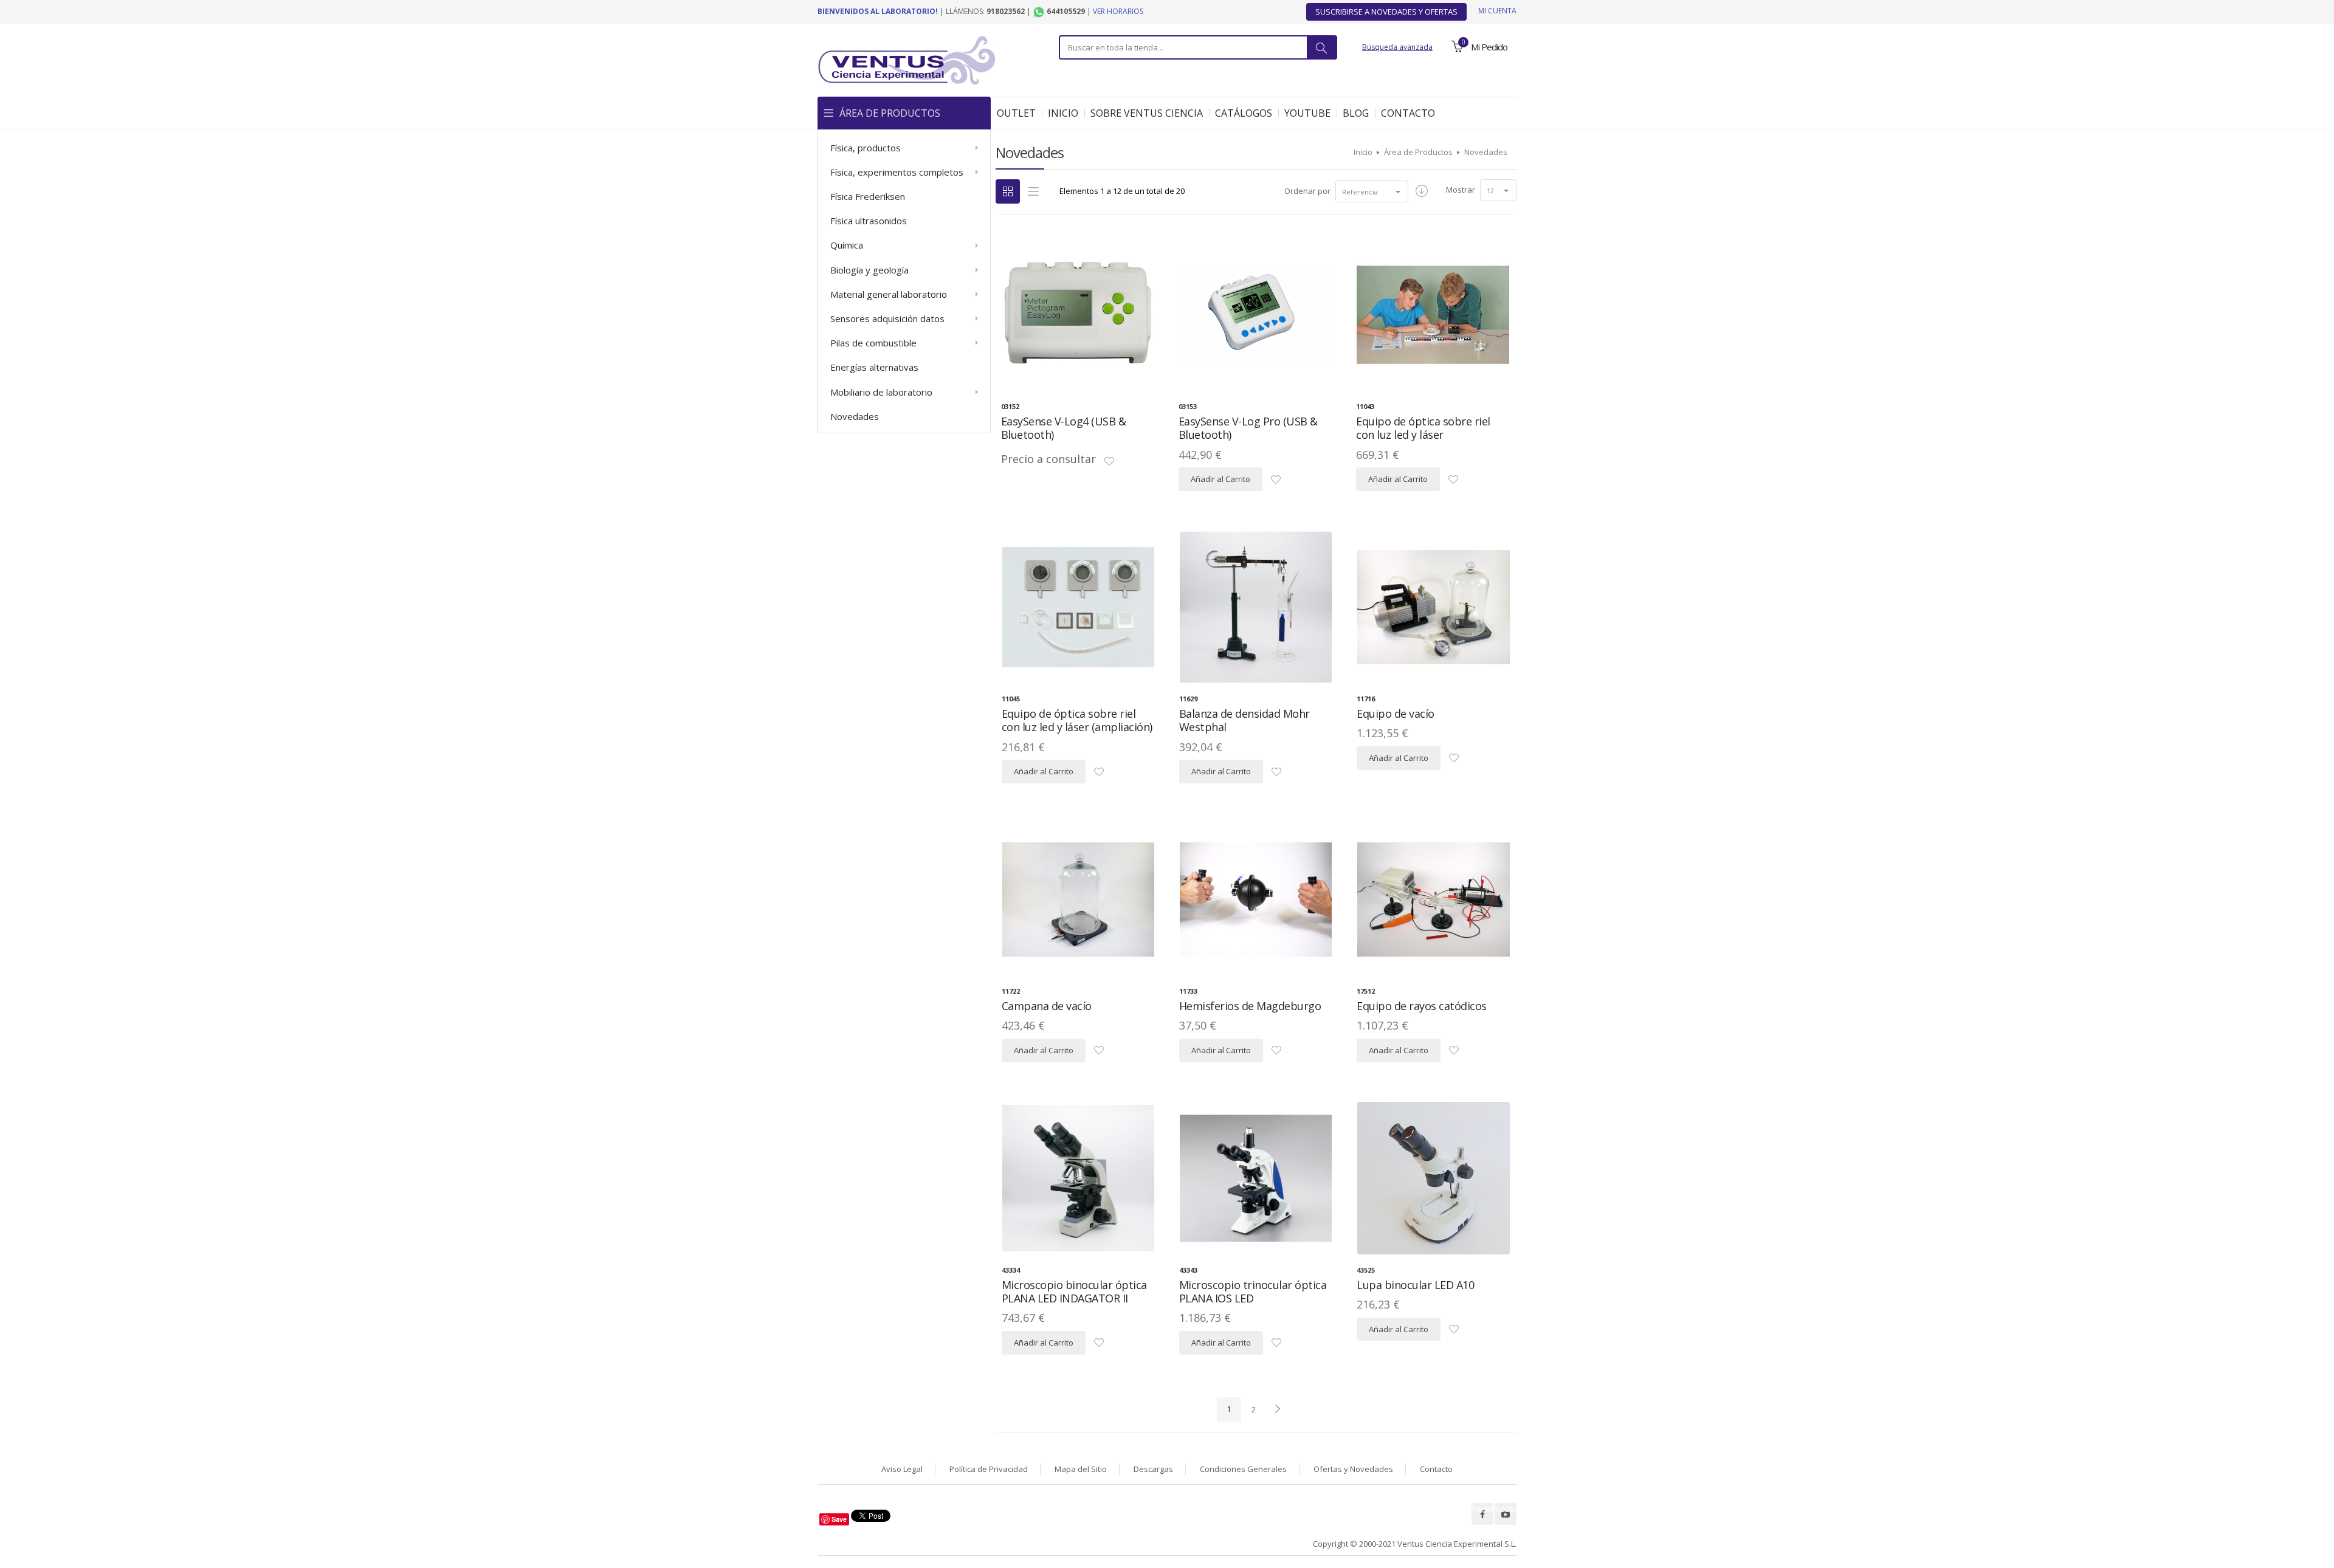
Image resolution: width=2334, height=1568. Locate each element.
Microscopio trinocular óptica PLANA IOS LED (1253, 1292)
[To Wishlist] (1109, 462)
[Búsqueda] (1321, 47)
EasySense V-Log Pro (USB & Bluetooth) (1248, 428)
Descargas (1153, 1469)
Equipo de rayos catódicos (1422, 1006)
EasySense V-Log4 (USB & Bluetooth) (1064, 428)
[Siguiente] (1278, 1409)
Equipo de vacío (1396, 714)
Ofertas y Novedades (1353, 1469)
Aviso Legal (902, 1469)
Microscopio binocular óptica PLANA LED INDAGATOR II (1074, 1292)
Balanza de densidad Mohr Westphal (1244, 720)
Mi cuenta (1497, 11)
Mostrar (1461, 190)
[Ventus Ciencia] (907, 59)
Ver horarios (1118, 11)
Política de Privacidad (989, 1469)
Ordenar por (1307, 191)
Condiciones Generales (1243, 1469)
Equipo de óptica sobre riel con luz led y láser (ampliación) (1077, 720)
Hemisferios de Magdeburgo (1250, 1006)
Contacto (1436, 1469)
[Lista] (1033, 191)
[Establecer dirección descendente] (1422, 191)
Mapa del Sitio (1081, 1469)
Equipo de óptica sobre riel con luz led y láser (1423, 428)
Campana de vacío (1047, 1006)
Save (839, 1519)
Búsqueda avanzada (1397, 47)
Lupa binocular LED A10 (1415, 1285)
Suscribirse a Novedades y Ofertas (1386, 12)
